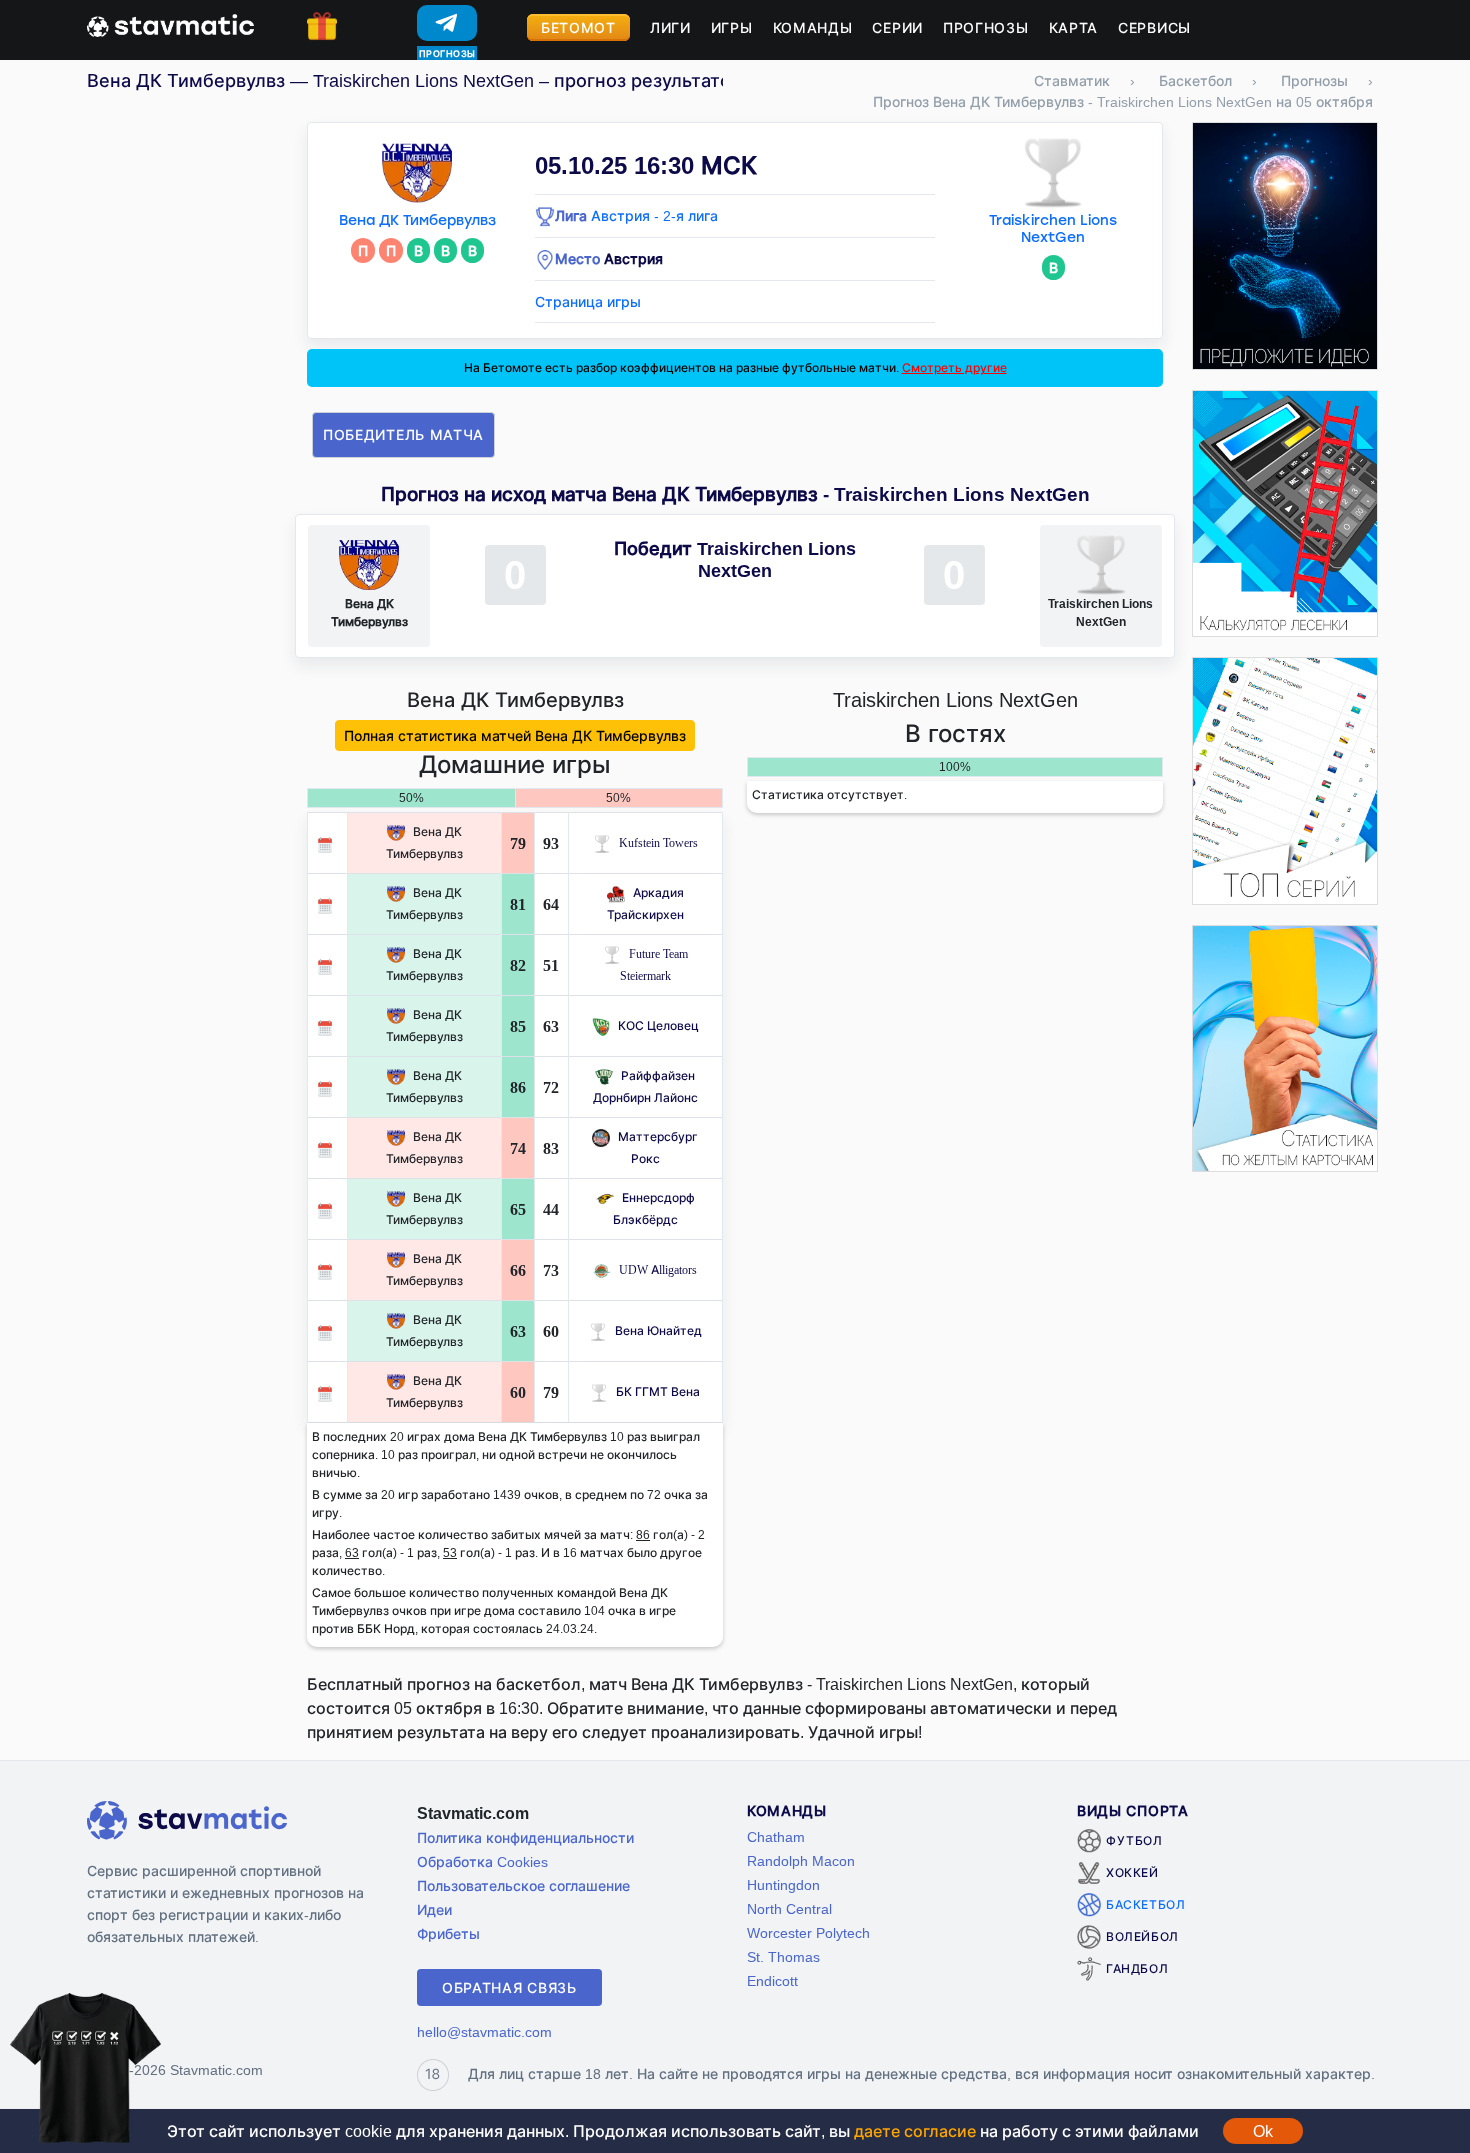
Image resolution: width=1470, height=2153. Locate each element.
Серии (897, 27)
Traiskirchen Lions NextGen (1053, 229)
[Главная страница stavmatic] (170, 24)
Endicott (772, 1980)
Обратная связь (509, 1987)
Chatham (776, 1836)
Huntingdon (783, 1884)
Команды (813, 27)
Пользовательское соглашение (523, 1885)
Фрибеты (448, 1933)
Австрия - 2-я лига (654, 215)
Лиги (670, 27)
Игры (732, 27)
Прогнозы (986, 27)
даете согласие (915, 2131)
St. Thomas (783, 1956)
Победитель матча (403, 434)
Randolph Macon (801, 1860)
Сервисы (1154, 27)
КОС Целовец (658, 1025)
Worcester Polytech (808, 1932)
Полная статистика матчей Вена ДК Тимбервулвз (515, 735)
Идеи (434, 1909)
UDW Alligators (658, 1269)
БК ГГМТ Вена (658, 1391)
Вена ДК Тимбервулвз (417, 220)
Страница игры (588, 301)
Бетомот (578, 27)
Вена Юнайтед (658, 1330)
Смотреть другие (954, 367)
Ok (1263, 2131)
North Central (789, 1908)
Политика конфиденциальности (525, 1837)
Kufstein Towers (658, 842)
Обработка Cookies (482, 1861)
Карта (1074, 27)
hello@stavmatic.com (484, 2031)
